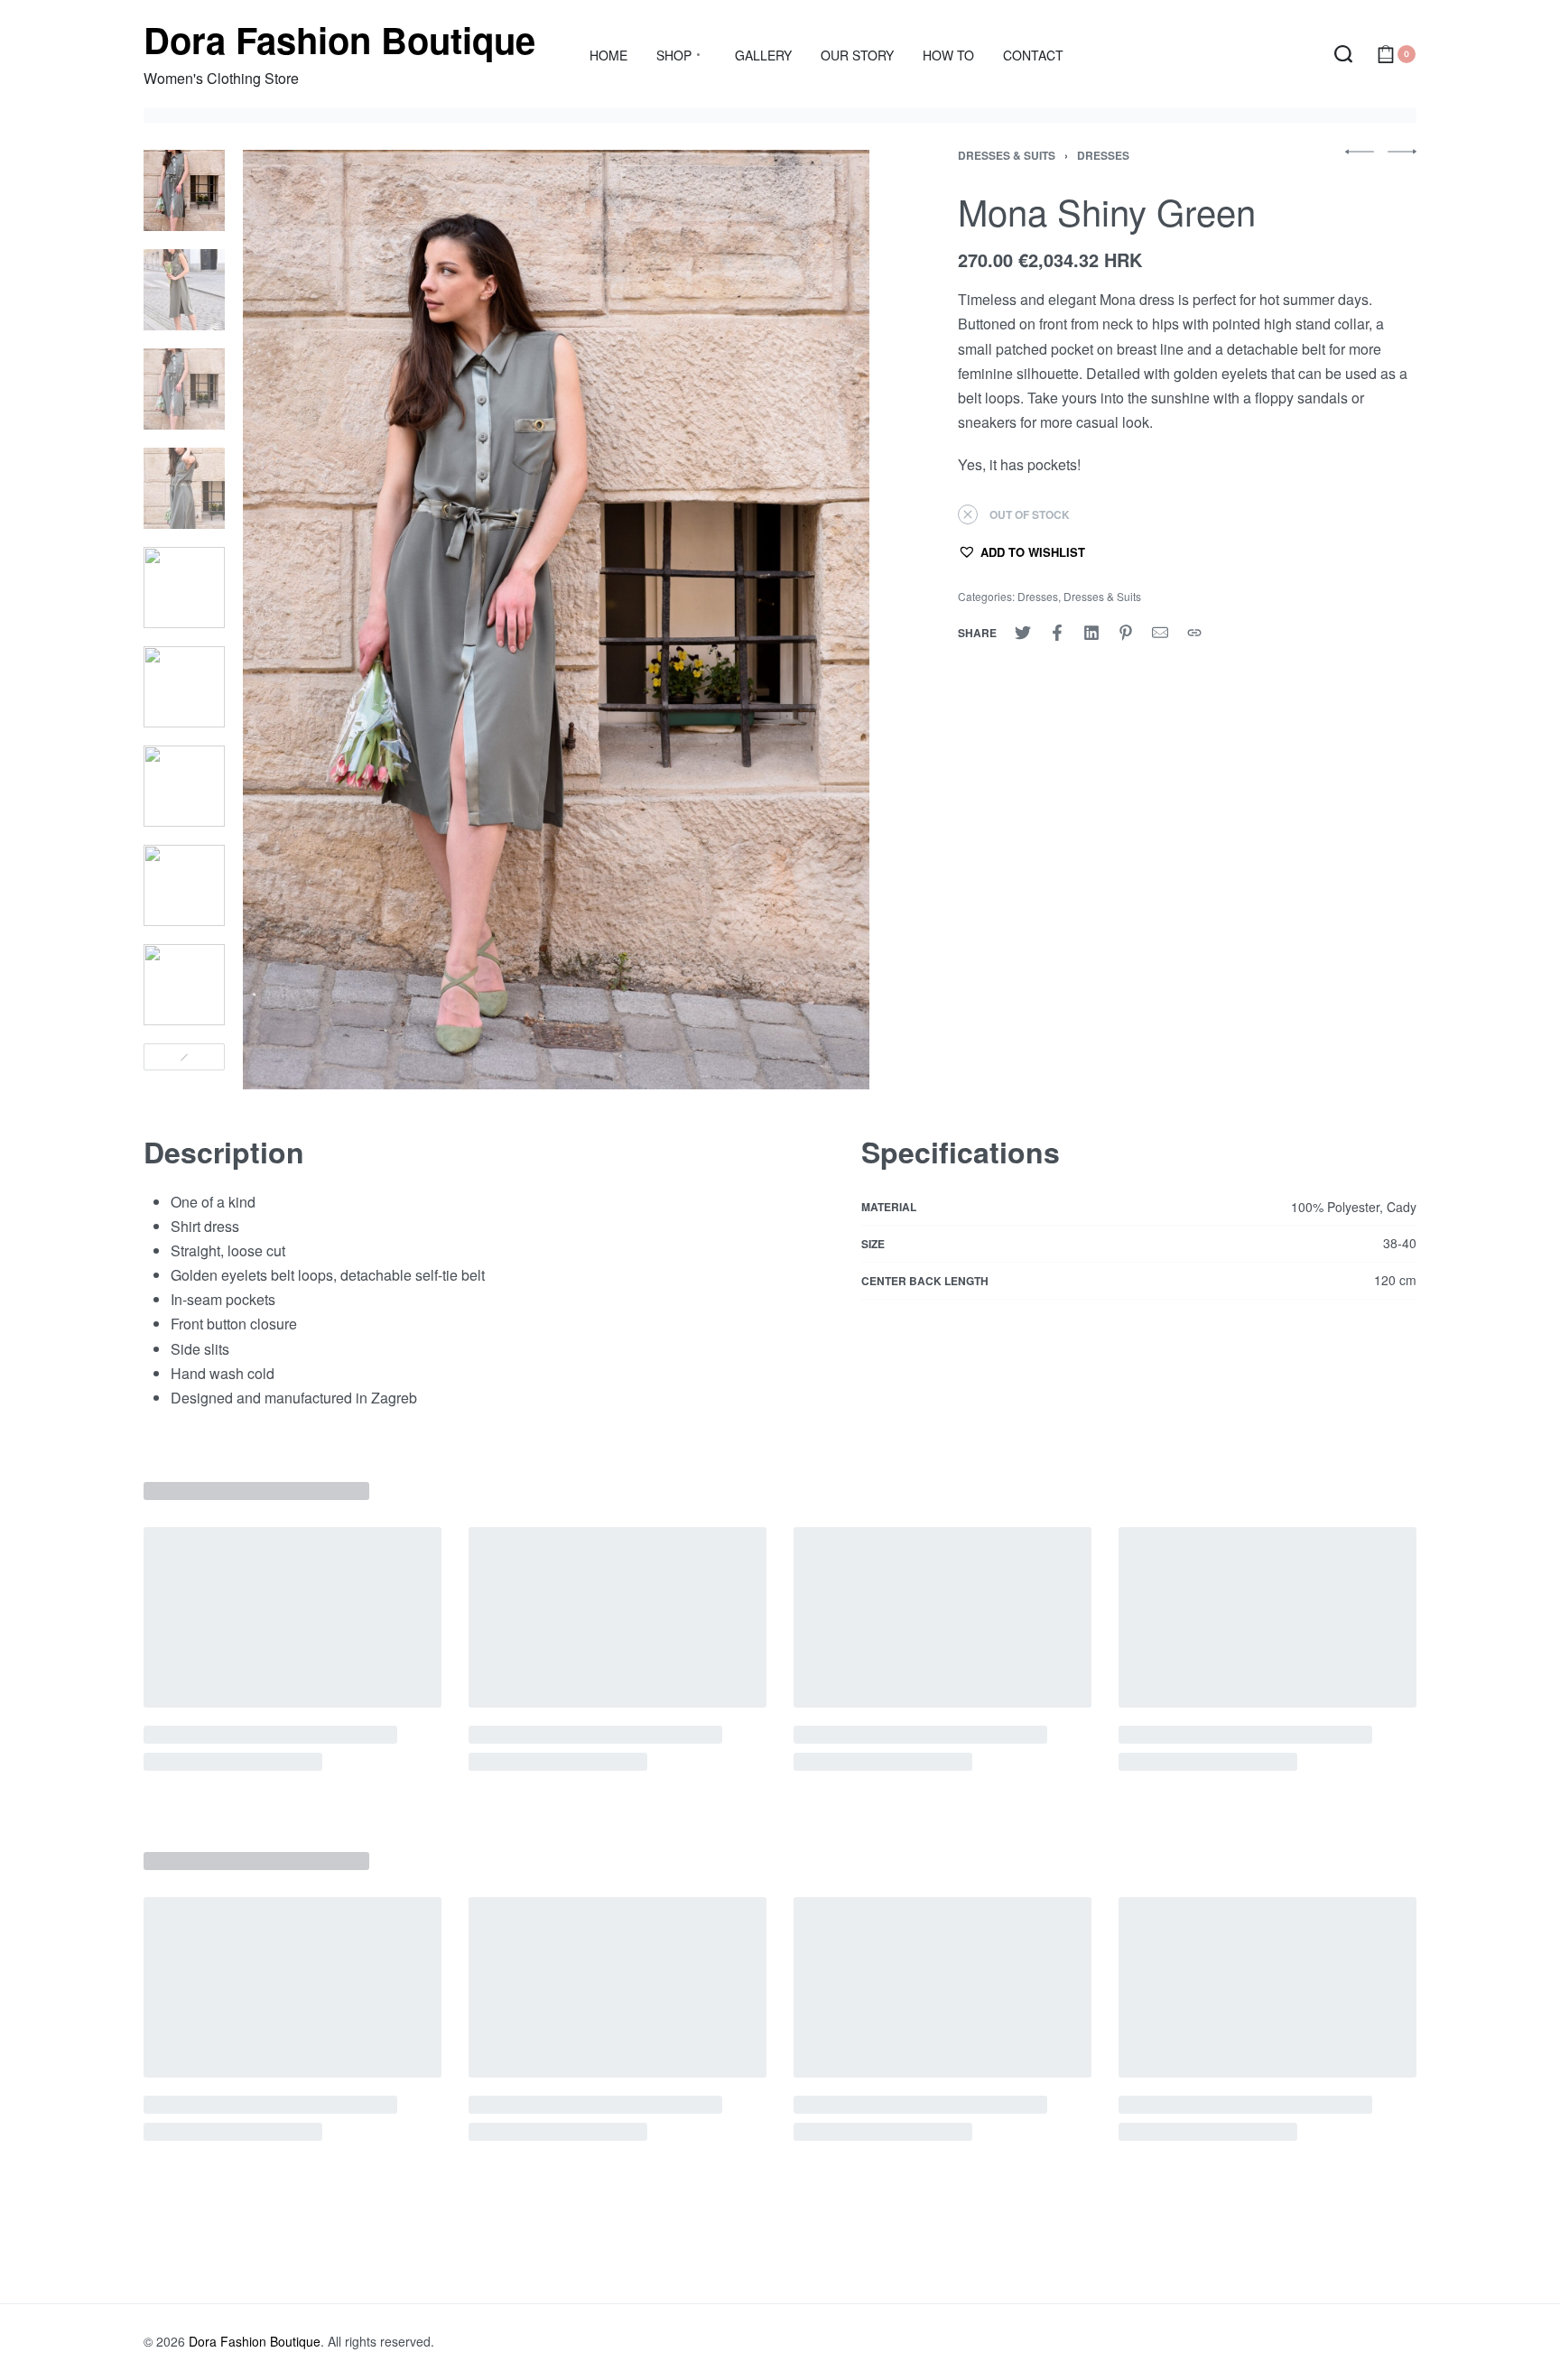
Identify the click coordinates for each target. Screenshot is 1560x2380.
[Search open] (1343, 54)
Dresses (1103, 155)
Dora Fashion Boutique (339, 39)
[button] (1021, 551)
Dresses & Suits (1007, 155)
